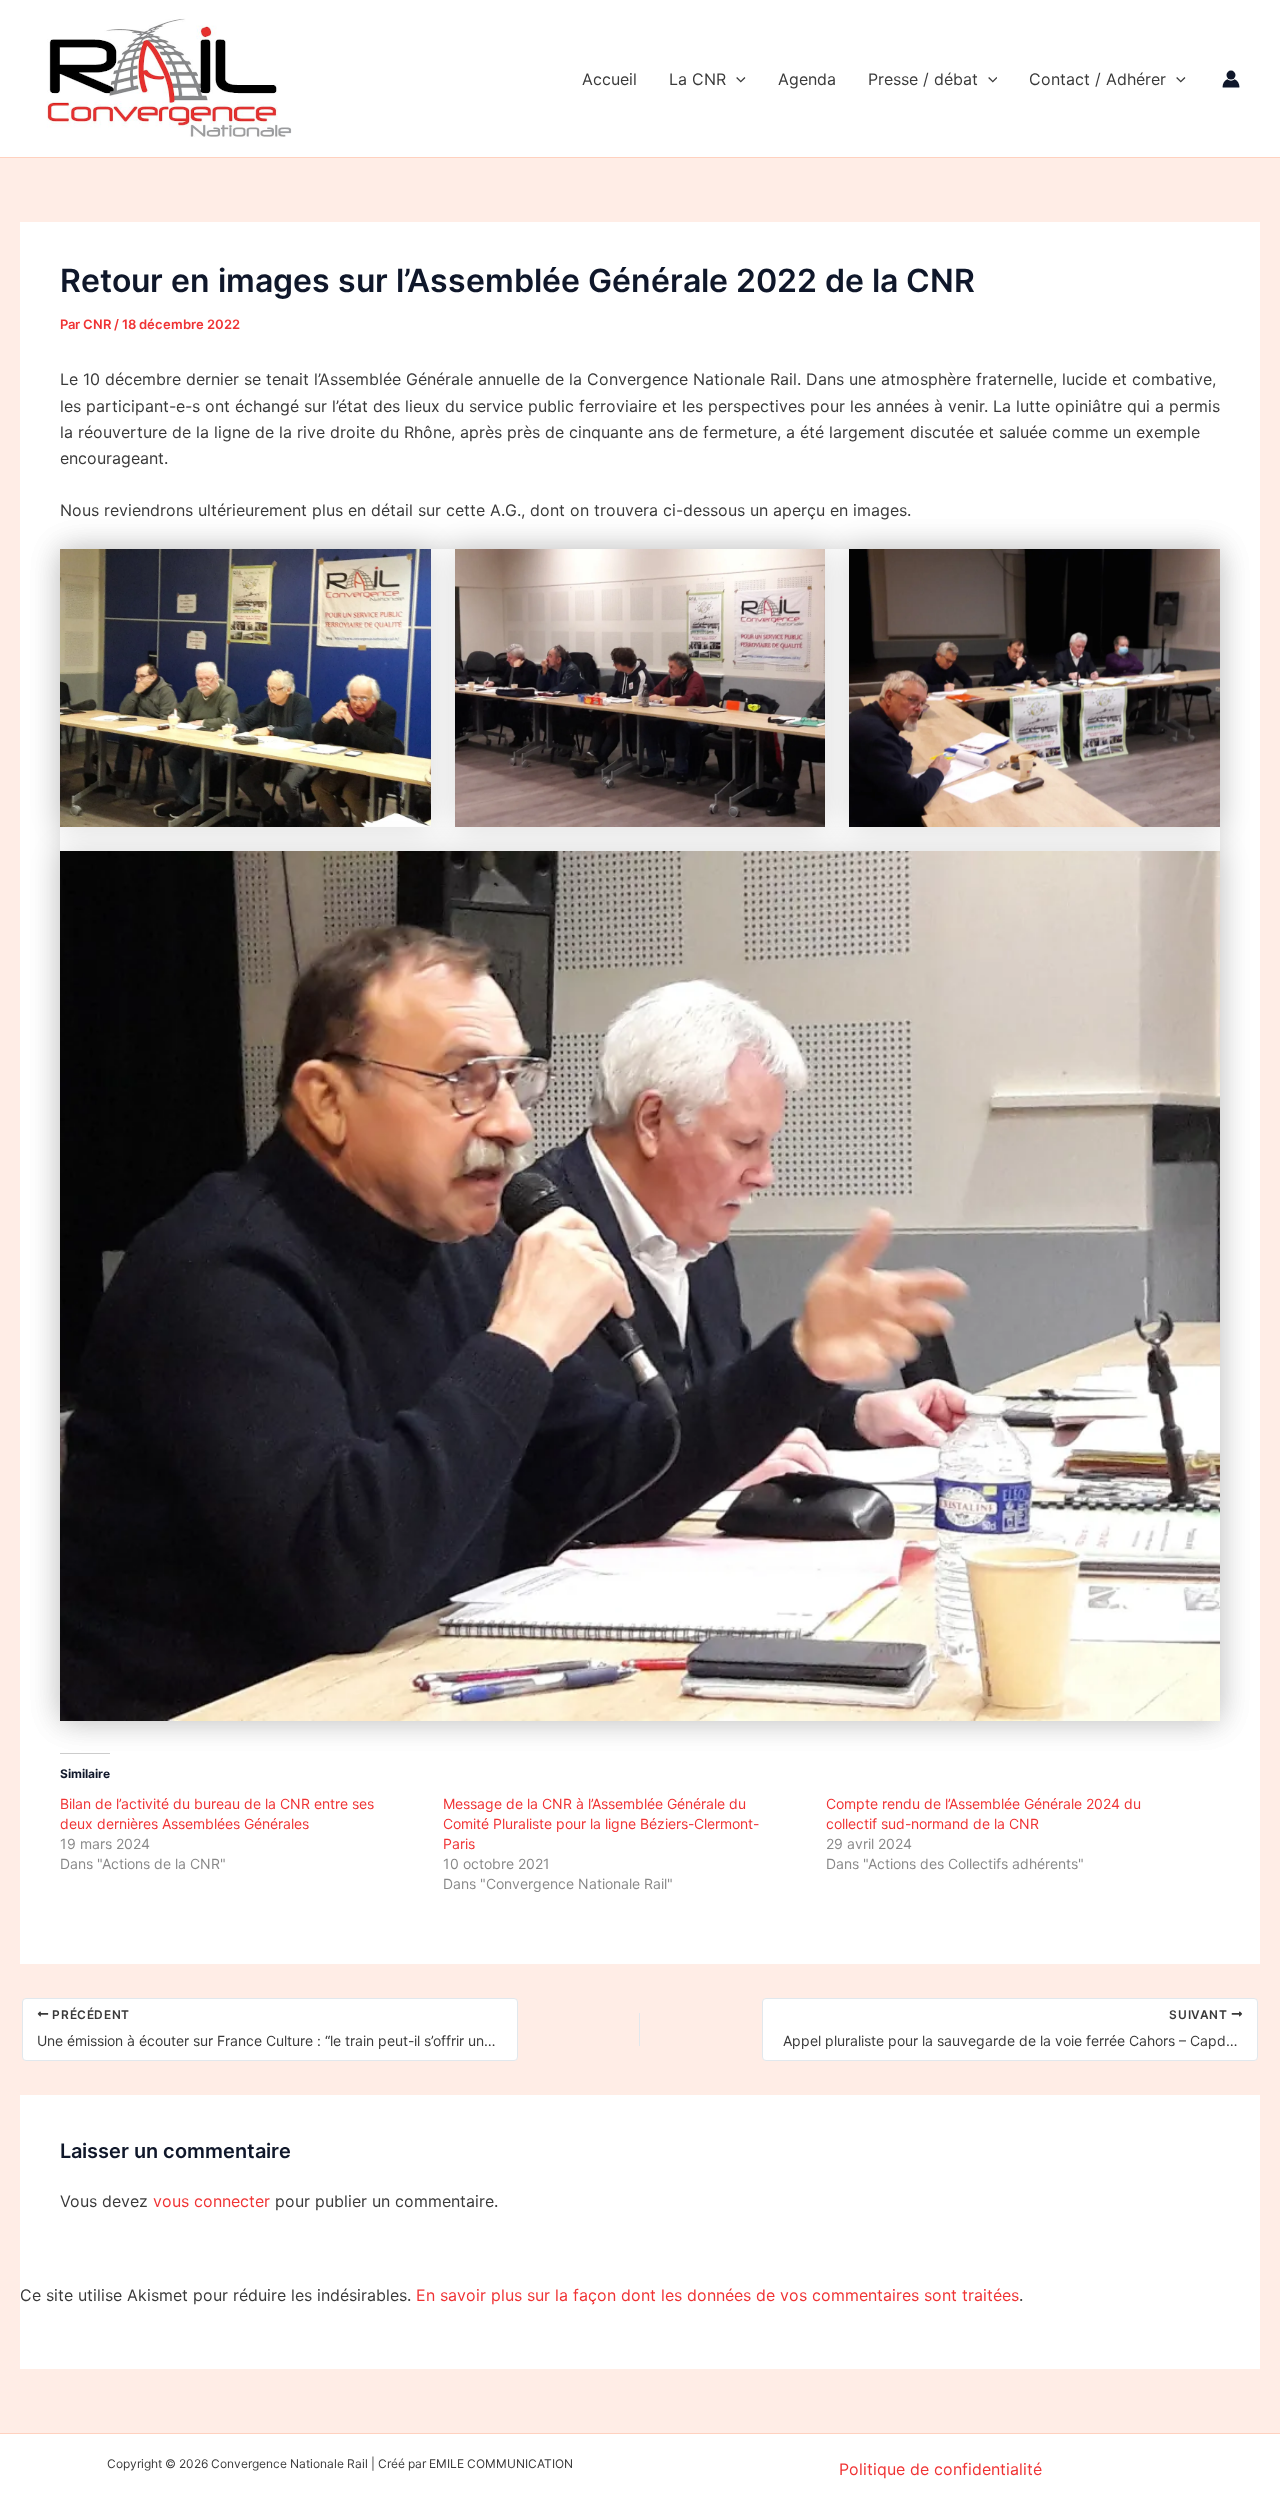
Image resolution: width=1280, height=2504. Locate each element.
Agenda (807, 79)
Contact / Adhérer (1097, 79)
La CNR (697, 79)
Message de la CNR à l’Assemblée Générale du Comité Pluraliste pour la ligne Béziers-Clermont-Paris (601, 1823)
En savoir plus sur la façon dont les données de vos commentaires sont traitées (717, 2295)
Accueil (609, 79)
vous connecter (211, 2201)
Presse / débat (923, 79)
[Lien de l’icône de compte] (1231, 79)
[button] (736, 79)
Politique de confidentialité (940, 2469)
